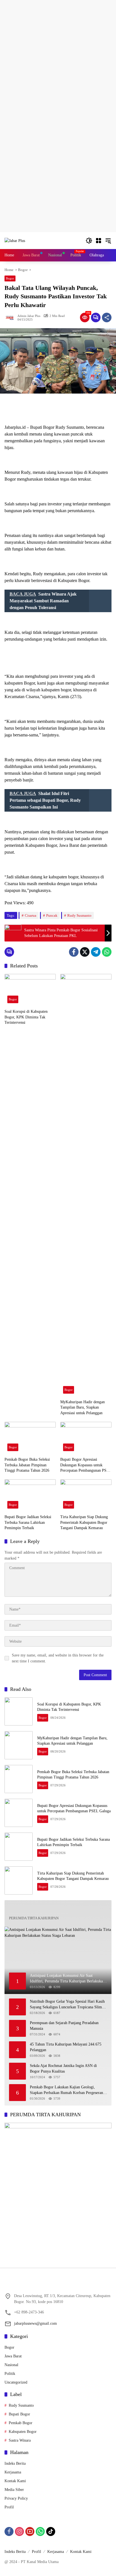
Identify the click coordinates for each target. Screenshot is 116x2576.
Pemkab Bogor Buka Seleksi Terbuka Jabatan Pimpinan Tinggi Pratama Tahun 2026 (27, 1465)
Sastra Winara (20, 2440)
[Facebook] (74, 952)
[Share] (107, 317)
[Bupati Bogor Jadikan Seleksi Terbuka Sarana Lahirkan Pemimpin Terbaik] (30, 1495)
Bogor (10, 278)
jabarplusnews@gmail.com (35, 2323)
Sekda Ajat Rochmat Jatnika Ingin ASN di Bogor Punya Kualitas (63, 2068)
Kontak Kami (15, 2481)
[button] (89, 241)
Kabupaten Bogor (23, 2432)
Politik (10, 2374)
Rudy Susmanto (79, 915)
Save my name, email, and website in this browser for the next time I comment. (58, 1658)
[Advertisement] (58, 58)
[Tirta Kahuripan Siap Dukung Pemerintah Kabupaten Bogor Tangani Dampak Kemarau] (86, 1495)
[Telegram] (96, 952)
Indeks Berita (15, 2463)
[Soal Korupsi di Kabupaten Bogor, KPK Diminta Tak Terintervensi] (30, 990)
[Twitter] (85, 952)
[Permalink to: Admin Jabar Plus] (11, 317)
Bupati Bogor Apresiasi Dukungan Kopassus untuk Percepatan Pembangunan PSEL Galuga (86, 1465)
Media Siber (14, 2490)
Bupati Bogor (19, 2414)
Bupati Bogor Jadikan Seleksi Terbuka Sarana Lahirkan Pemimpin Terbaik (28, 1522)
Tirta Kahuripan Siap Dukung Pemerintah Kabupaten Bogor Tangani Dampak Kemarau (84, 1522)
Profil (9, 2507)
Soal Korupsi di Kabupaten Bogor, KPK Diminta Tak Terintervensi (26, 1017)
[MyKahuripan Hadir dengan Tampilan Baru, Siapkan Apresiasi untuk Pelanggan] (86, 1185)
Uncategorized (16, 2382)
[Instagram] (19, 2531)
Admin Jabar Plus (29, 316)
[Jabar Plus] (15, 240)
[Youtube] (30, 2531)
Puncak (52, 915)
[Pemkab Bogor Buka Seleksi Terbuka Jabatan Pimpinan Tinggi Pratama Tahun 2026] (30, 1438)
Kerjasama (13, 2472)
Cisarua (31, 915)
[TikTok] (51, 2531)
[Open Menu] (99, 241)
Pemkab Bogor (21, 2423)
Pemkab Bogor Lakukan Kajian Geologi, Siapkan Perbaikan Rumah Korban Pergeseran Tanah (66, 2090)
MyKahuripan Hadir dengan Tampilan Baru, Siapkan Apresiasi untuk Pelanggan (82, 1407)
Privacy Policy (16, 2498)
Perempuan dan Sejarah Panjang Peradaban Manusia (64, 2026)
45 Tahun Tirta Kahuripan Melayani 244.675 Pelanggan (66, 2047)
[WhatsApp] (107, 952)
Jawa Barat (13, 2356)
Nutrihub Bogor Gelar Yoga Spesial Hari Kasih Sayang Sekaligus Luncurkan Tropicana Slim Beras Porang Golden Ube (67, 2005)
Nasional (11, 2365)
